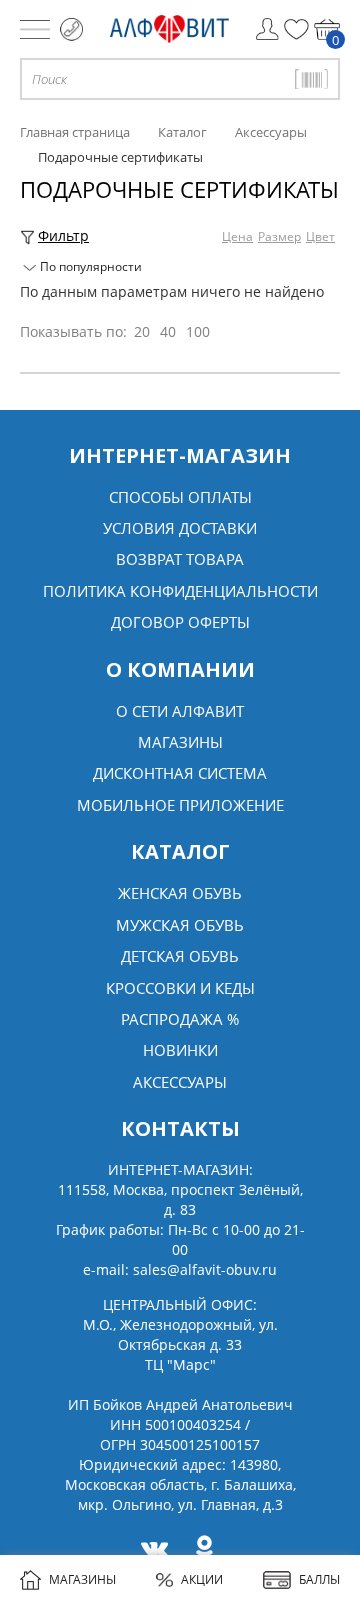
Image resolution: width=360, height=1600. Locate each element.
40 (168, 331)
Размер (279, 236)
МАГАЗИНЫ (82, 1579)
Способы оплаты (180, 497)
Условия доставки (180, 528)
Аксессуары (180, 1082)
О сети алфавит (180, 711)
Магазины (180, 742)
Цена (237, 236)
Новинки (180, 1050)
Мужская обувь (180, 925)
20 (142, 331)
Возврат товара (180, 559)
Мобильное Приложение (180, 805)
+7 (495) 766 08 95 (71, 29)
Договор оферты (180, 622)
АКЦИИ (202, 1579)
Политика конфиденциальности (180, 591)
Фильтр (63, 235)
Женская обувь (180, 893)
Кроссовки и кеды (180, 988)
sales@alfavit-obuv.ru (205, 1269)
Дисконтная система (180, 773)
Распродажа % (180, 1019)
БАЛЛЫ (319, 1579)
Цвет (320, 236)
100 (198, 331)
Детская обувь (180, 956)
